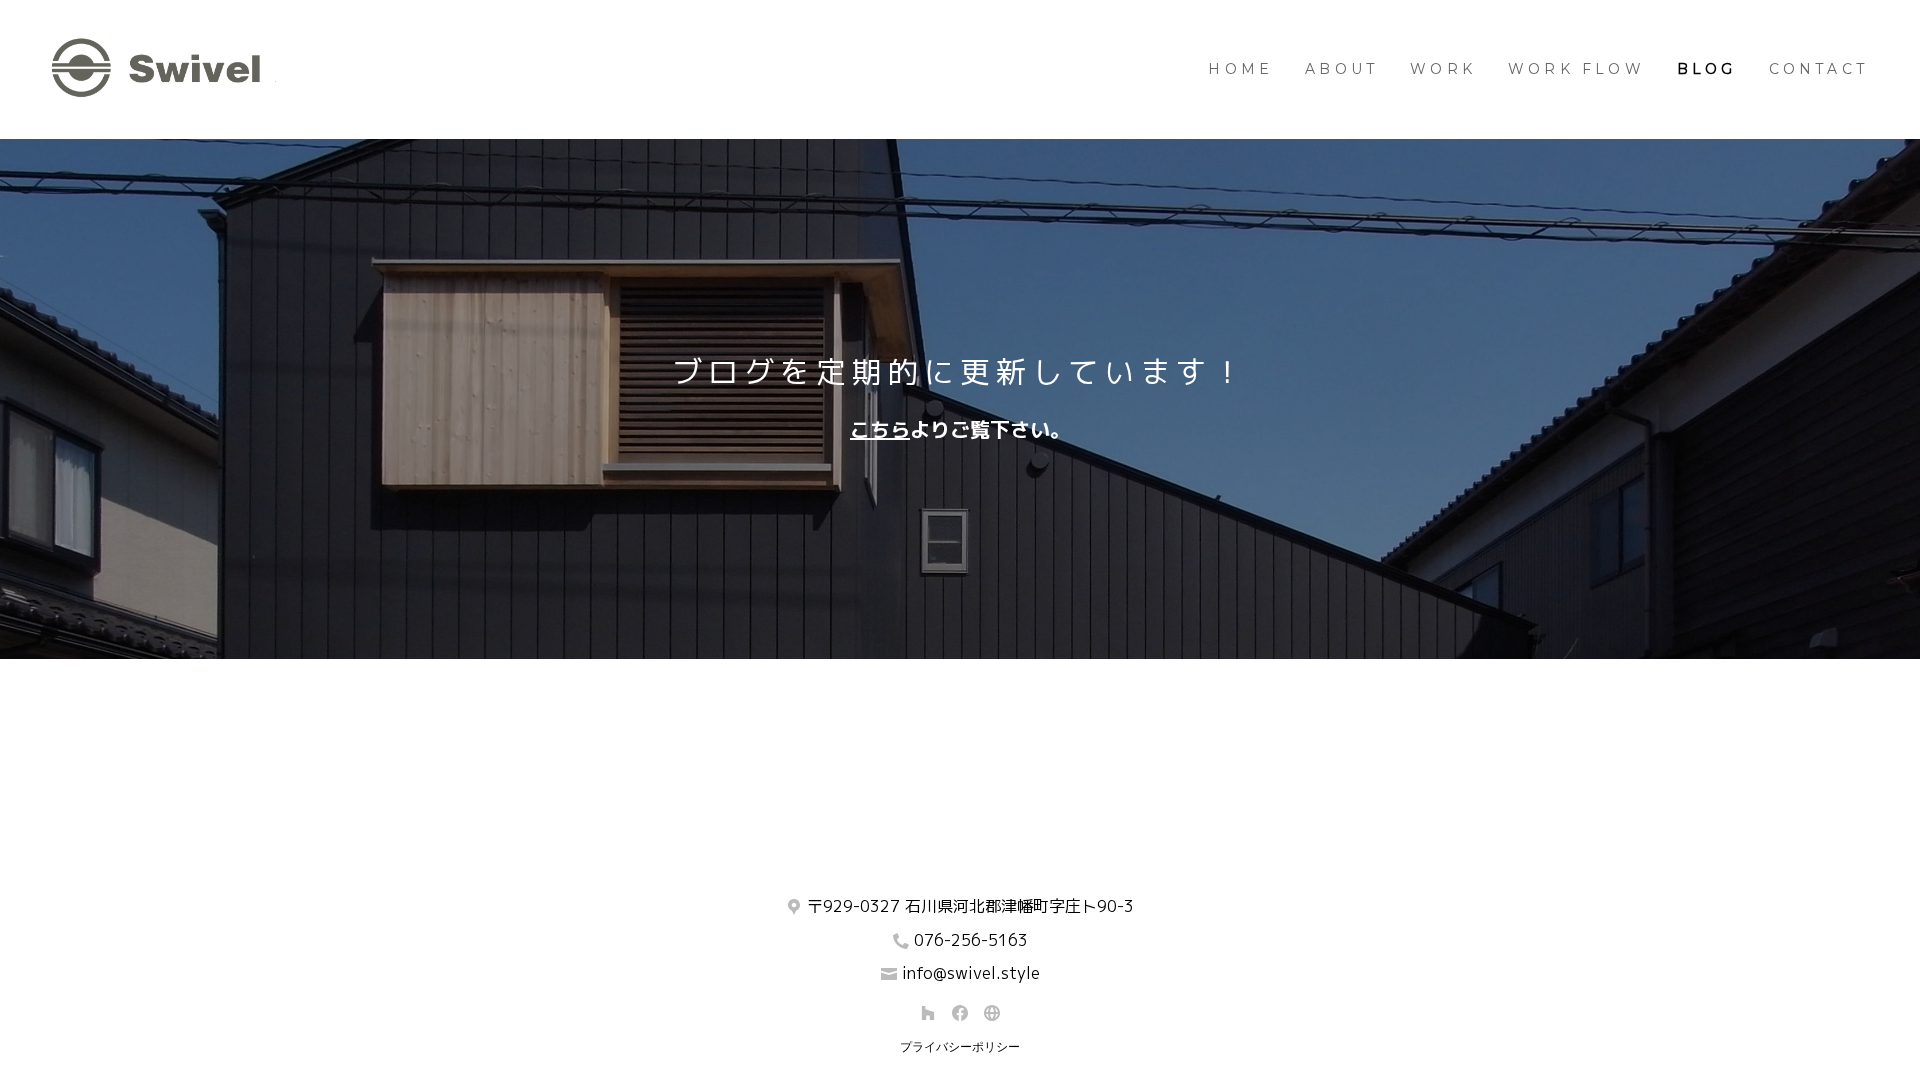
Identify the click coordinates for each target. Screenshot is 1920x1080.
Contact (1818, 69)
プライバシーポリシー (960, 1046)
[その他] (992, 1013)
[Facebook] (960, 1013)
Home (1240, 69)
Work (1443, 69)
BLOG (1707, 69)
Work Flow (1576, 69)
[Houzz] (928, 1013)
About (1341, 69)
